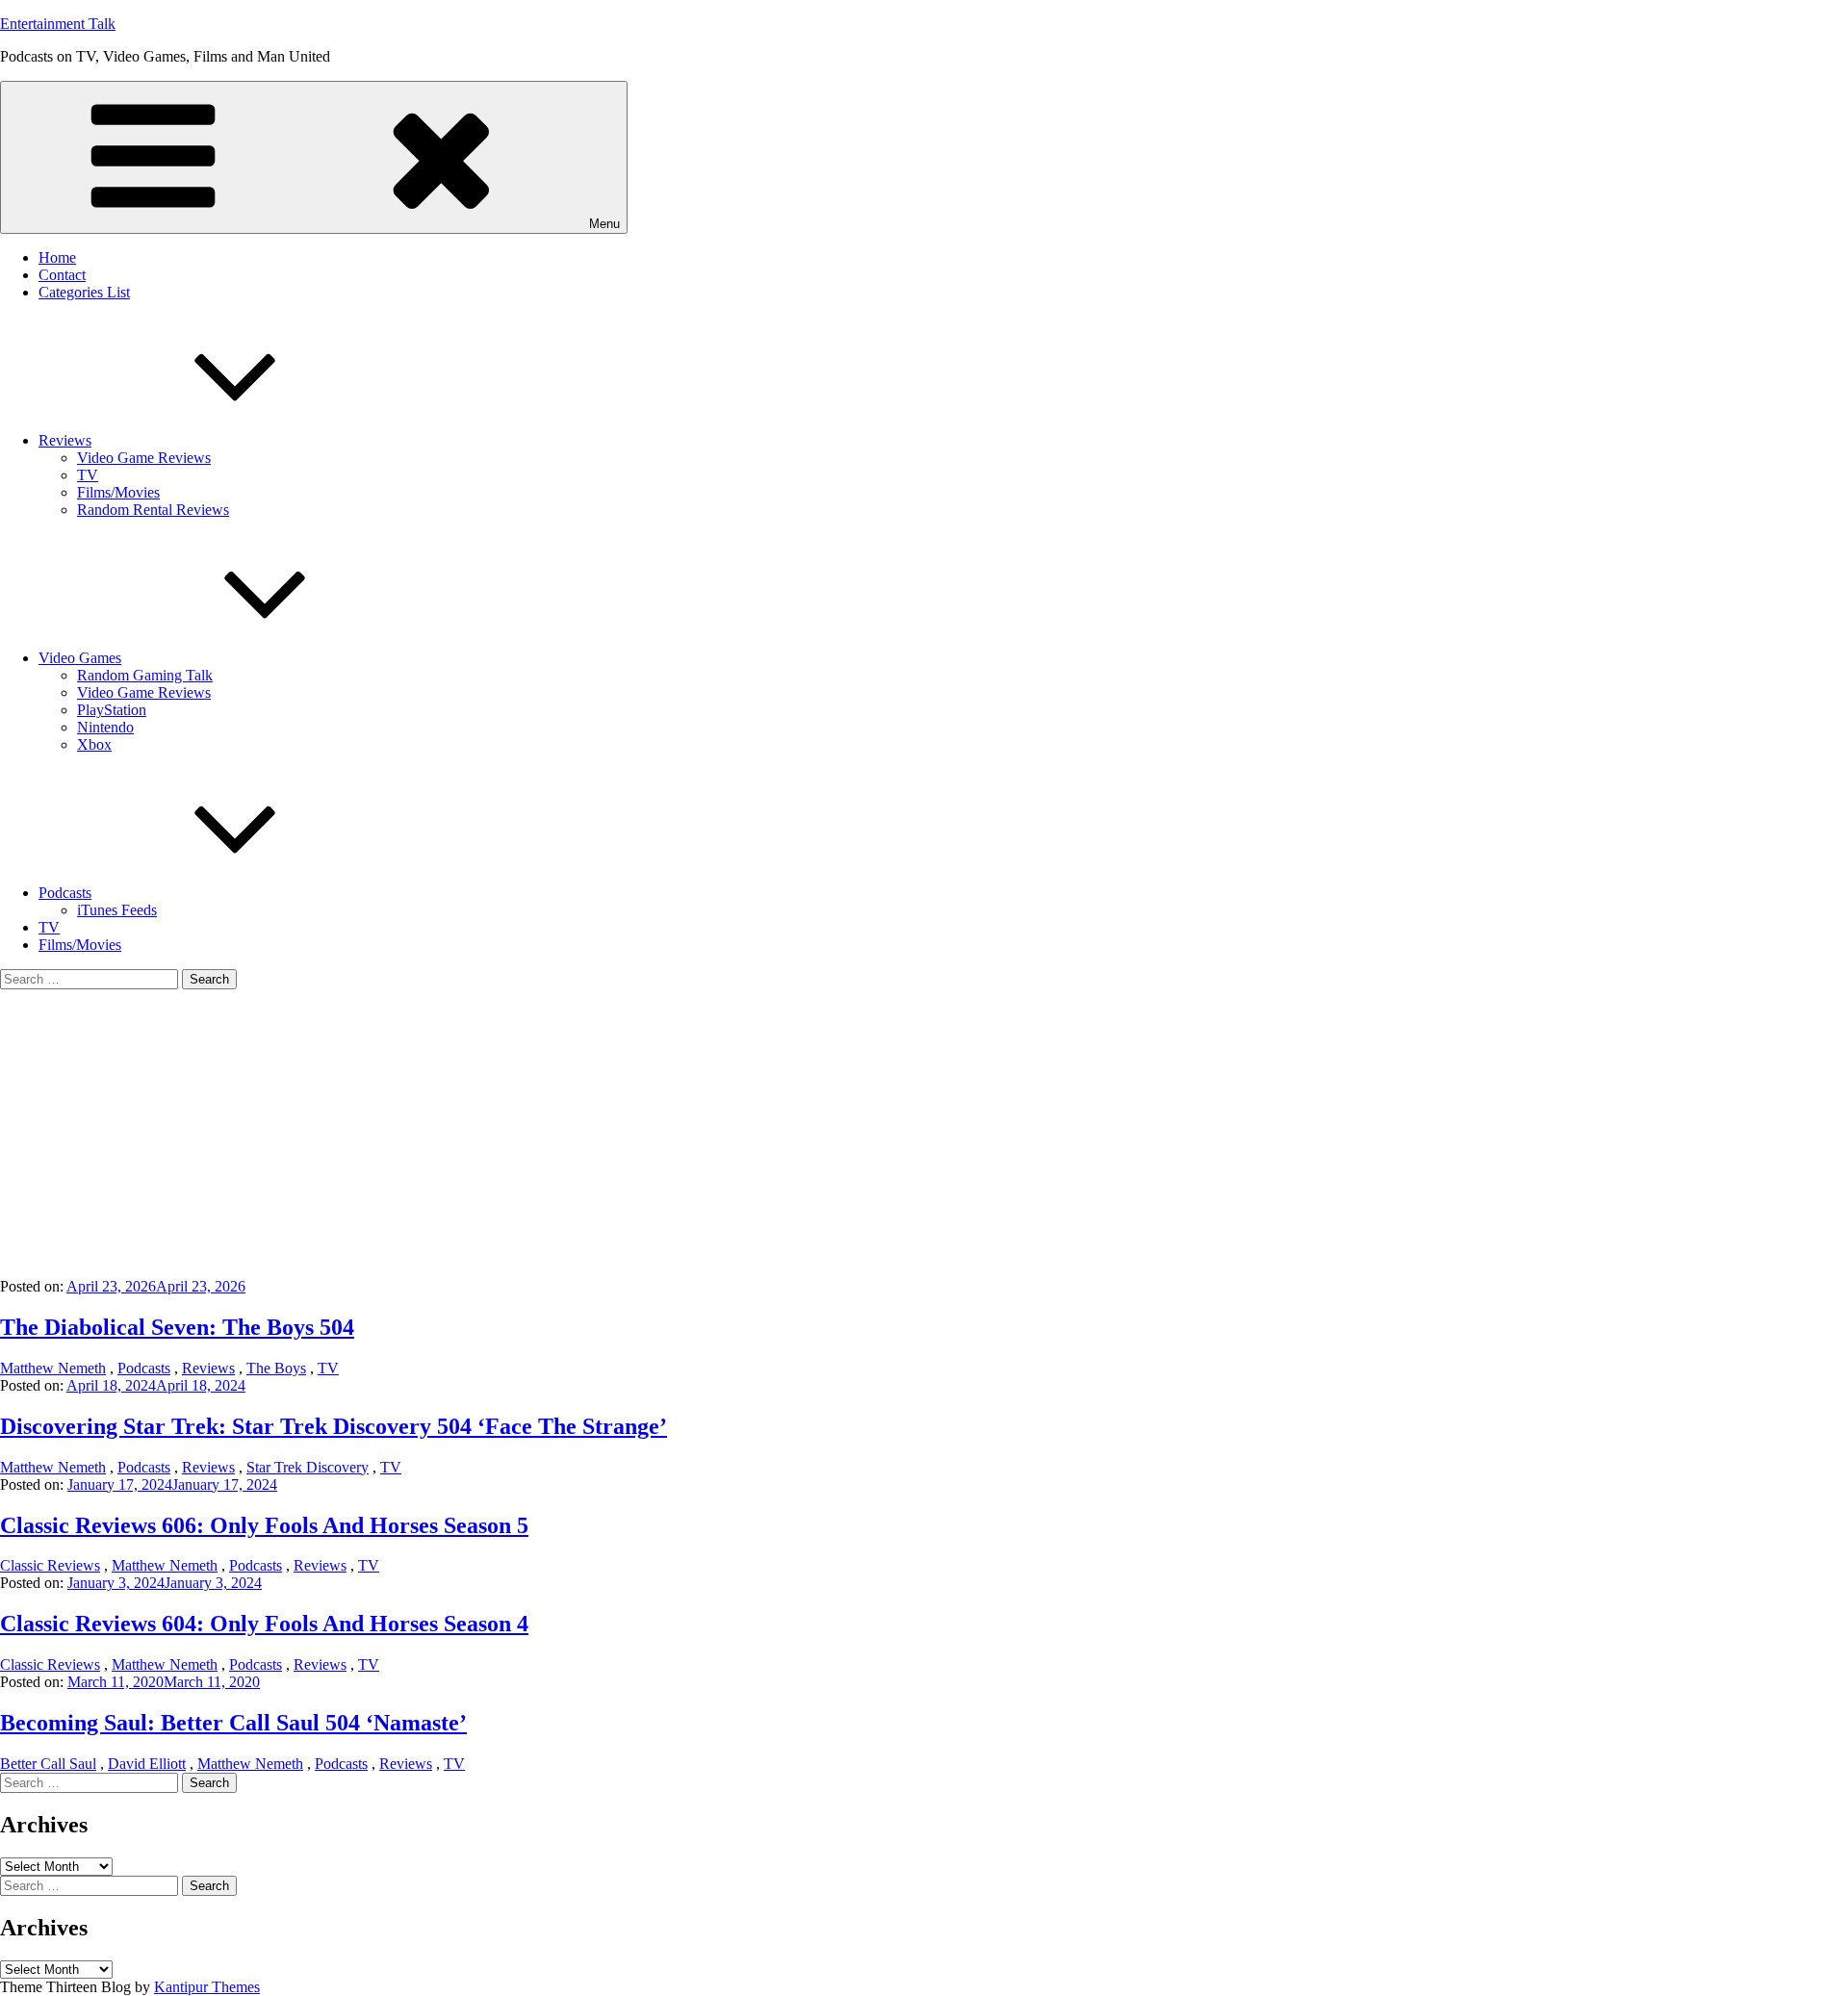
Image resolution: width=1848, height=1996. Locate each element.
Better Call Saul (48, 1764)
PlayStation (112, 710)
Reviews (65, 440)
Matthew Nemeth (53, 1368)
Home (57, 257)
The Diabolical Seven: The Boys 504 (177, 1327)
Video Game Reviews (144, 458)
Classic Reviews (50, 1565)
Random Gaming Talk (145, 675)
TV (88, 475)
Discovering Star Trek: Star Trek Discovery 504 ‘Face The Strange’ (334, 1426)
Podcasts (65, 893)
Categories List (84, 292)
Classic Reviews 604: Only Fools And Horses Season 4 (264, 1624)
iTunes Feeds (117, 910)
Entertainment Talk (58, 24)
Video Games (80, 658)
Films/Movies (118, 492)
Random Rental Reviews (153, 510)
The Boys (276, 1368)
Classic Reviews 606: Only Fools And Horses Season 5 (264, 1525)
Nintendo (105, 727)
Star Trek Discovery (308, 1467)
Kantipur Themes (207, 1987)
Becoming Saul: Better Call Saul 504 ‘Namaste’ (233, 1723)
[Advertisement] (924, 1134)
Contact (62, 275)
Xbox (94, 744)
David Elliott (147, 1764)
